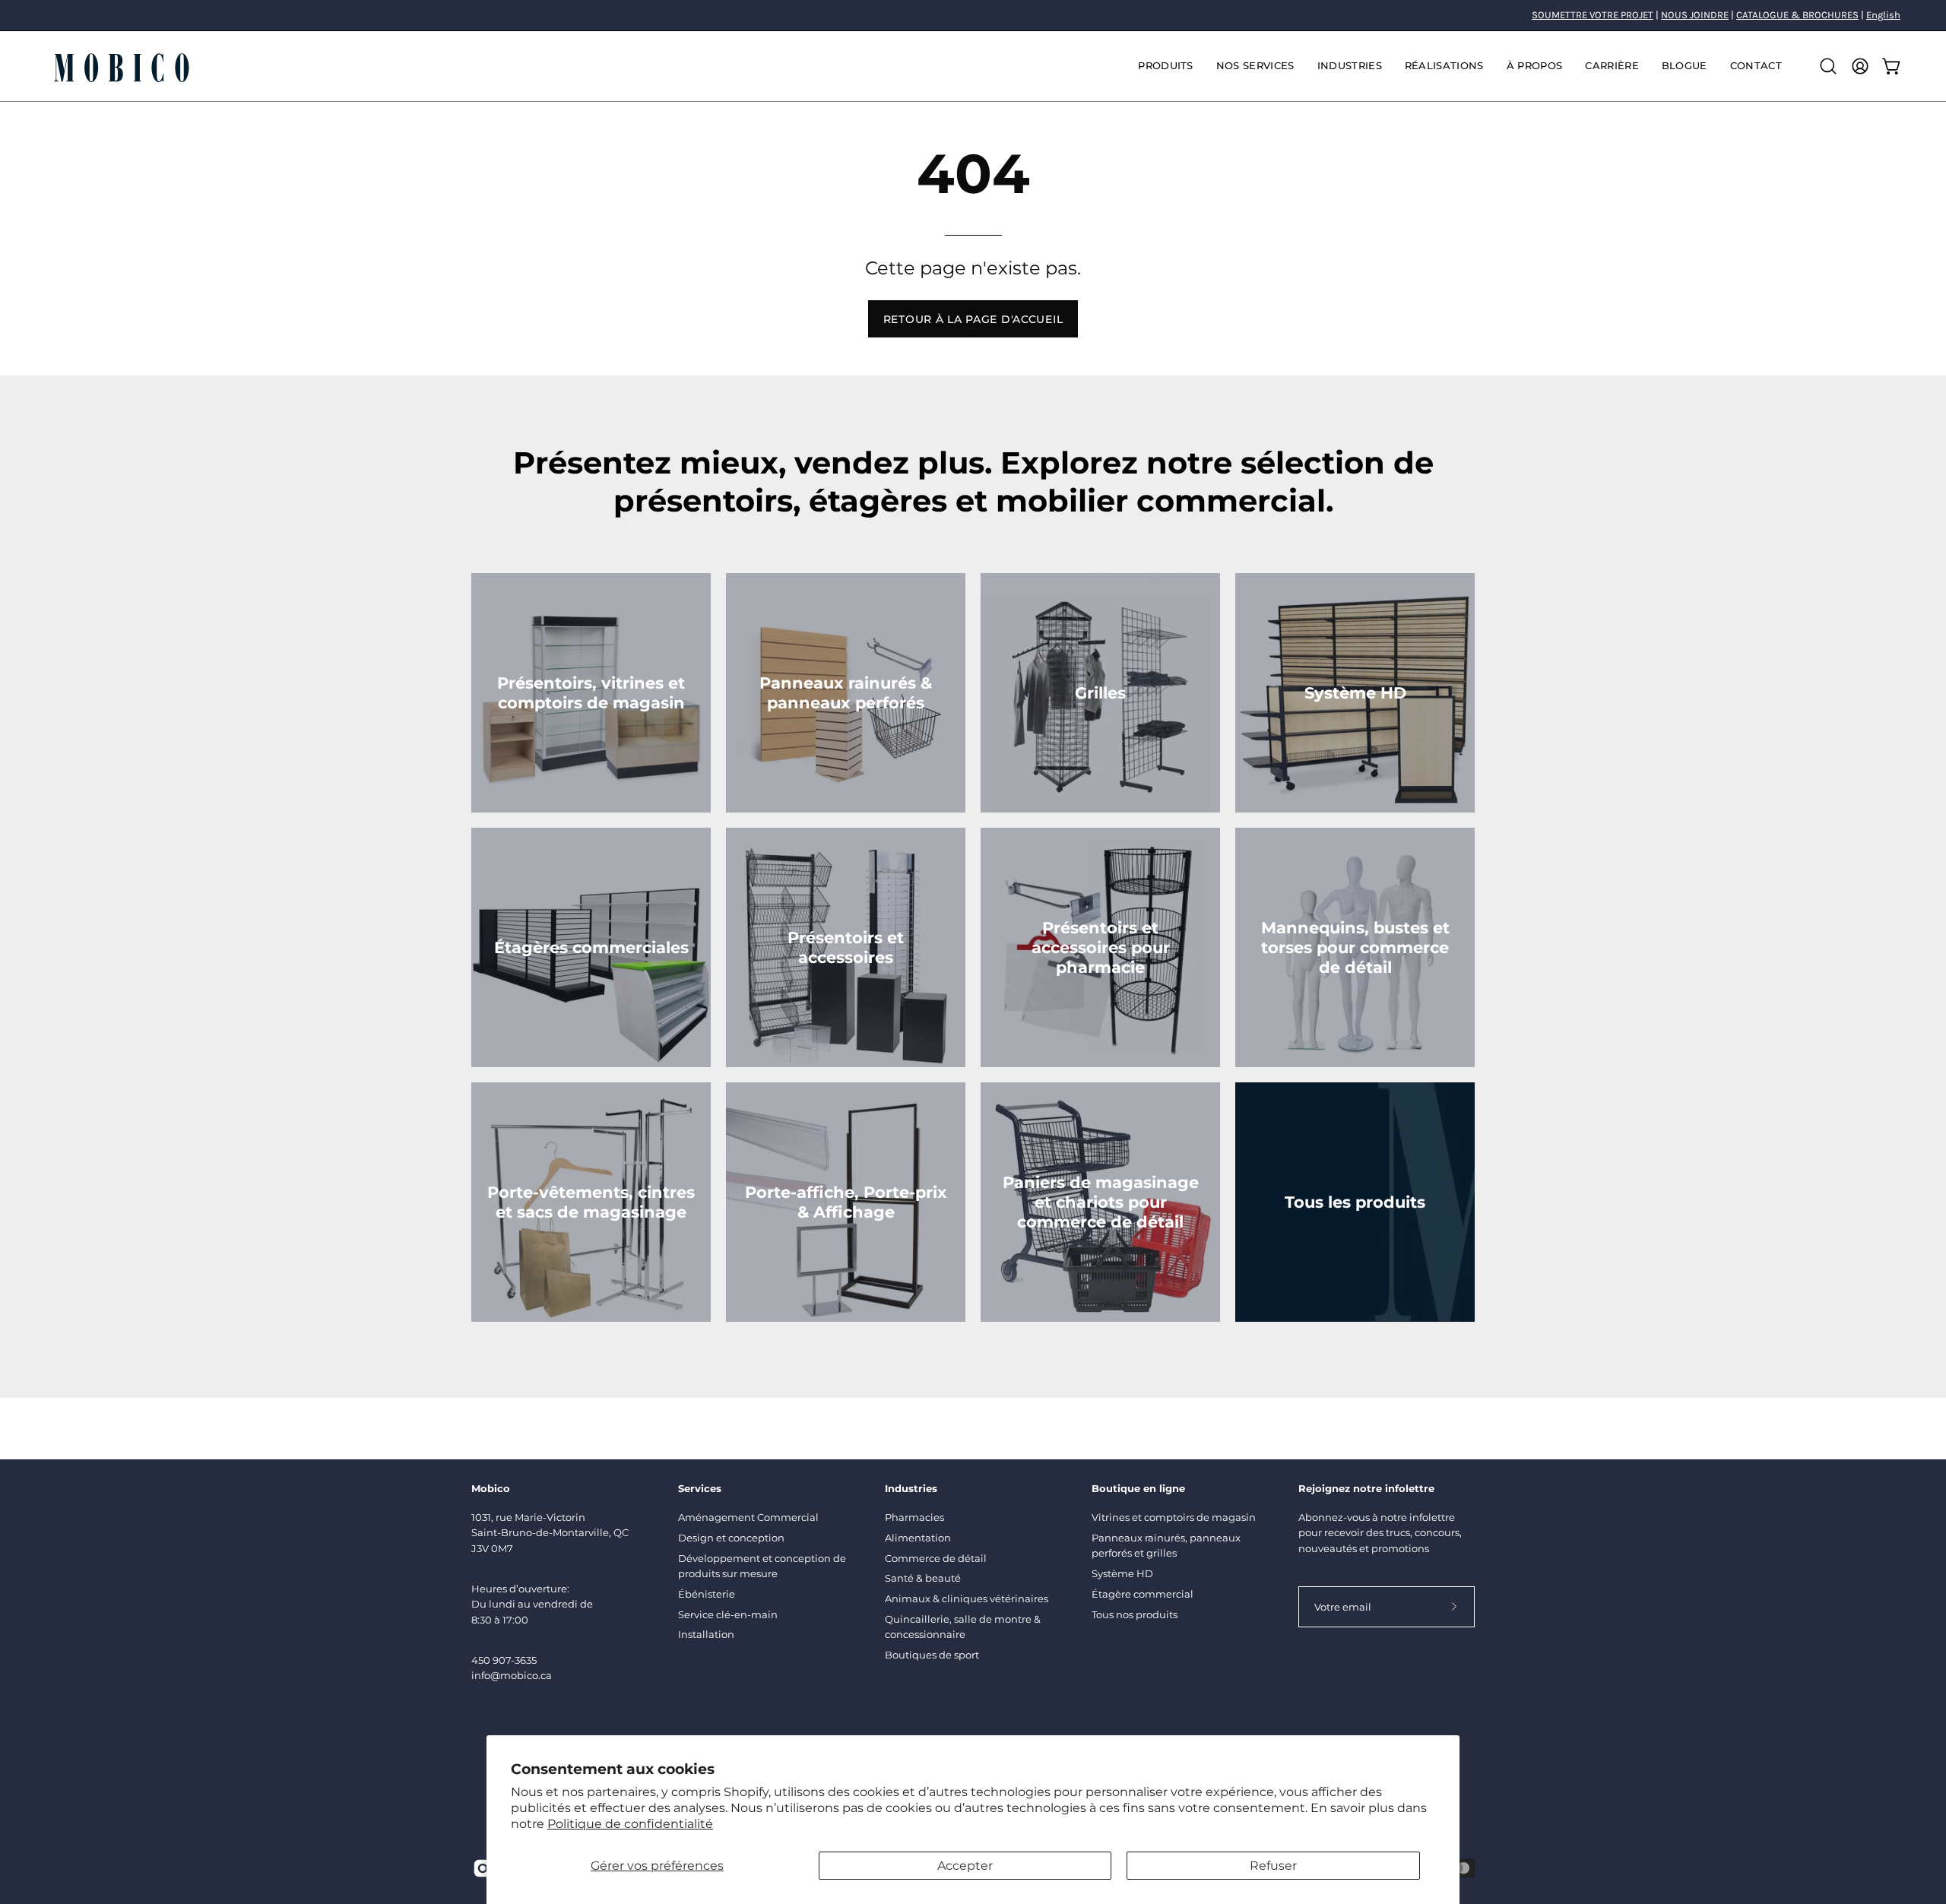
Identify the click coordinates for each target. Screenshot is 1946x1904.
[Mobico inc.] (122, 66)
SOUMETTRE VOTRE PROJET (1593, 15)
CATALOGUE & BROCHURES (1797, 15)
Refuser (1273, 1866)
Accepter (965, 1866)
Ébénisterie (707, 1594)
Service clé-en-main (728, 1614)
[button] (1255, 66)
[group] (973, 15)
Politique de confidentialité (630, 1824)
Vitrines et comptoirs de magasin (1174, 1517)
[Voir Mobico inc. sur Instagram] (483, 1868)
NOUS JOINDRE (1695, 15)
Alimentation (918, 1538)
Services (700, 1488)
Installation (706, 1634)
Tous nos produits (1135, 1614)
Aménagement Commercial (748, 1517)
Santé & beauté (923, 1578)
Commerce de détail (936, 1558)
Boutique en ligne (1138, 1488)
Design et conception (731, 1538)
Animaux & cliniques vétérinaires (967, 1598)
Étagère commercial (1143, 1594)
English (1883, 15)
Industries (911, 1488)
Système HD (1122, 1573)
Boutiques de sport (932, 1655)
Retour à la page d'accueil (973, 319)
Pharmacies (914, 1517)
